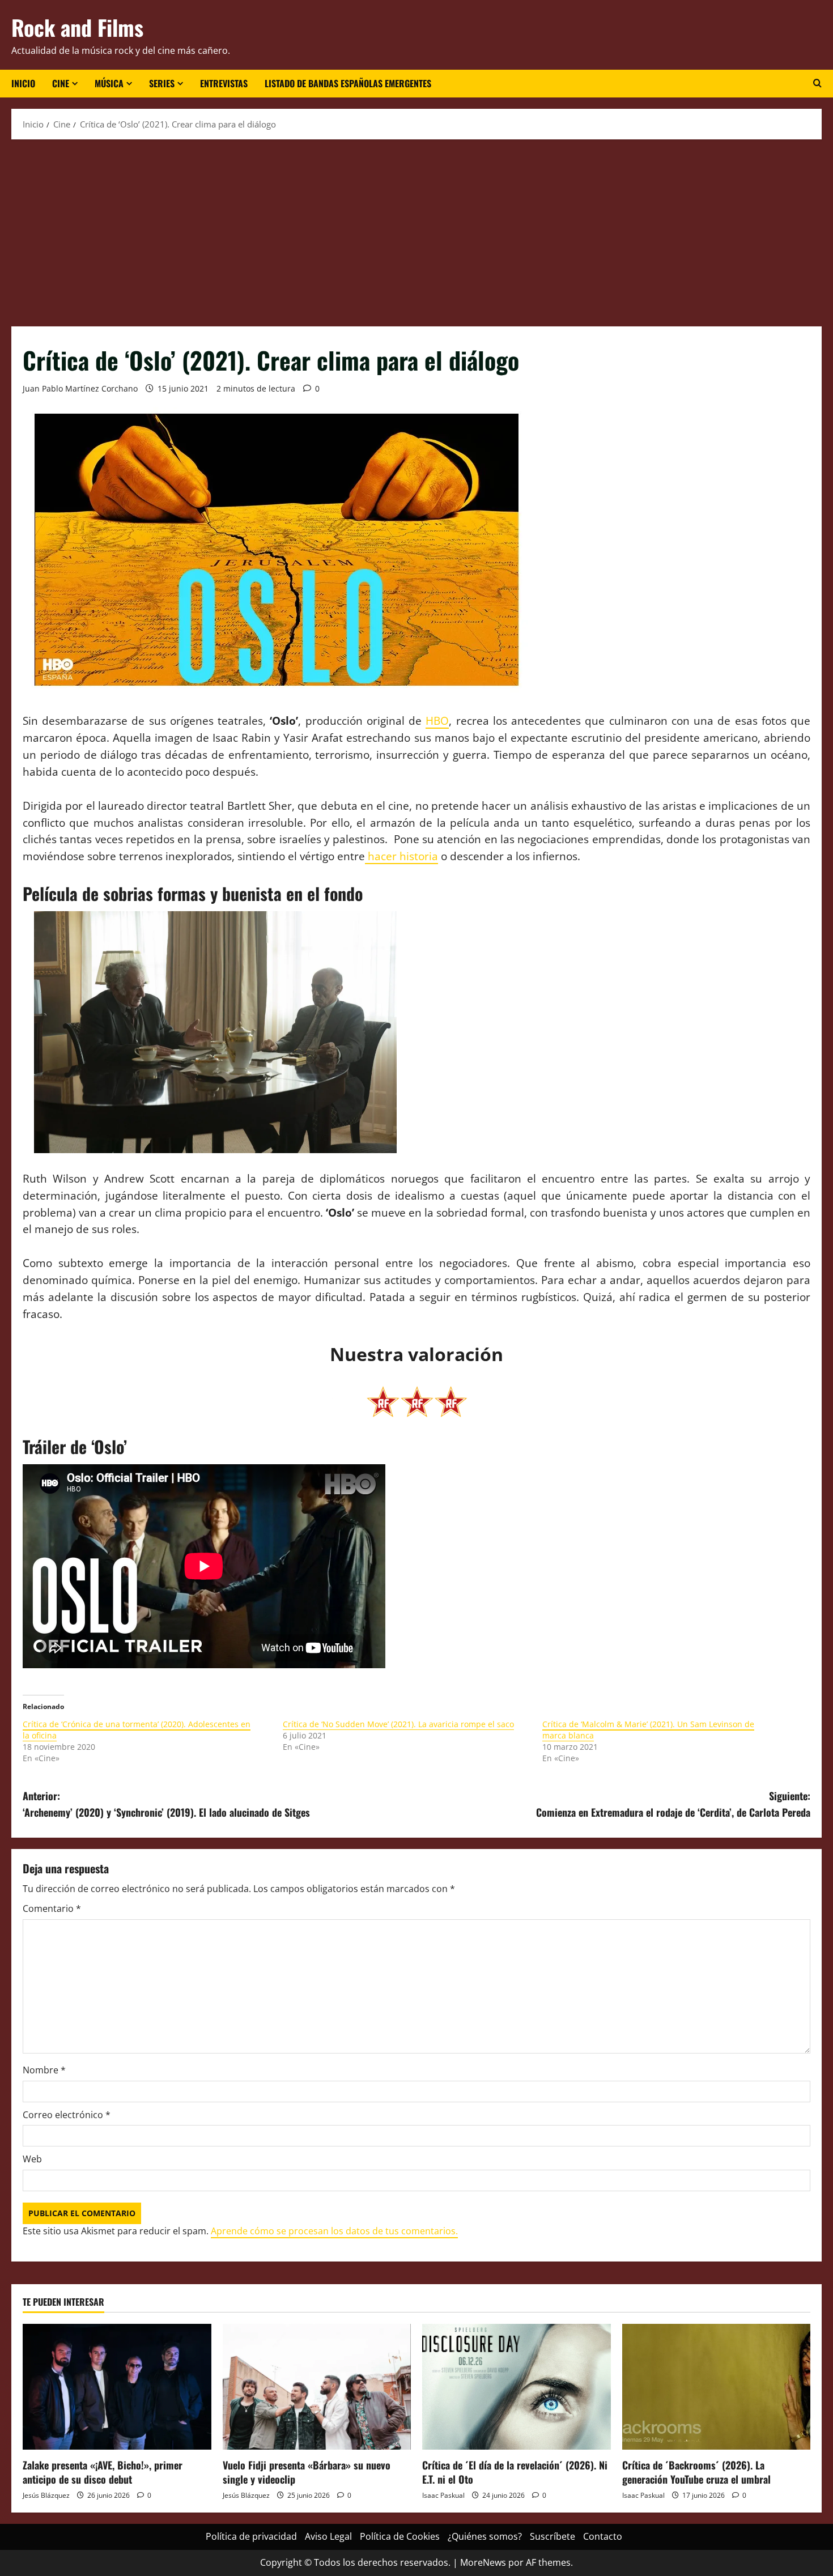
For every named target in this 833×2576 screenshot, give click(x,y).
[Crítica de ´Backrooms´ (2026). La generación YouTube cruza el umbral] (717, 2387)
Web (32, 2159)
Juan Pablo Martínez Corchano (80, 388)
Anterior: (166, 1804)
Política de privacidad (251, 2536)
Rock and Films (77, 27)
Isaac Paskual (443, 2495)
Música (109, 83)
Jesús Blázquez (46, 2495)
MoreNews (483, 2562)
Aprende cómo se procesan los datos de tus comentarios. (334, 2231)
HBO (437, 720)
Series (162, 83)
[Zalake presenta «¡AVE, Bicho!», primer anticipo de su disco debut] (117, 2387)
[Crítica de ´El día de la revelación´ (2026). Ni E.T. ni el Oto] (517, 2387)
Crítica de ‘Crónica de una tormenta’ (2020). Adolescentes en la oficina (137, 1730)
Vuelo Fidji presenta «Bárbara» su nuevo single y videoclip (307, 2472)
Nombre (44, 2070)
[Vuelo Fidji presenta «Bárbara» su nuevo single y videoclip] (317, 2387)
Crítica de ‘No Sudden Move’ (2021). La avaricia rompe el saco (398, 1724)
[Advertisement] (416, 230)
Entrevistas (224, 83)
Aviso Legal (328, 2536)
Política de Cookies (400, 2536)
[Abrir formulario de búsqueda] (817, 83)
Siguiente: (673, 1804)
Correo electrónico (67, 2115)
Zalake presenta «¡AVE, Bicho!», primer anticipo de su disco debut (103, 2472)
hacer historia (401, 856)
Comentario (52, 1908)
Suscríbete (552, 2536)
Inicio (23, 83)
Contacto (603, 2536)
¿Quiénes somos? (485, 2536)
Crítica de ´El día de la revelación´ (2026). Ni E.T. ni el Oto (515, 2472)
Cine (61, 83)
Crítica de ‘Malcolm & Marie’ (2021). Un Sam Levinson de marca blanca (648, 1730)
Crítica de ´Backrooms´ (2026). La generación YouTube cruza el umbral (696, 2472)
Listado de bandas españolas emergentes (348, 83)
